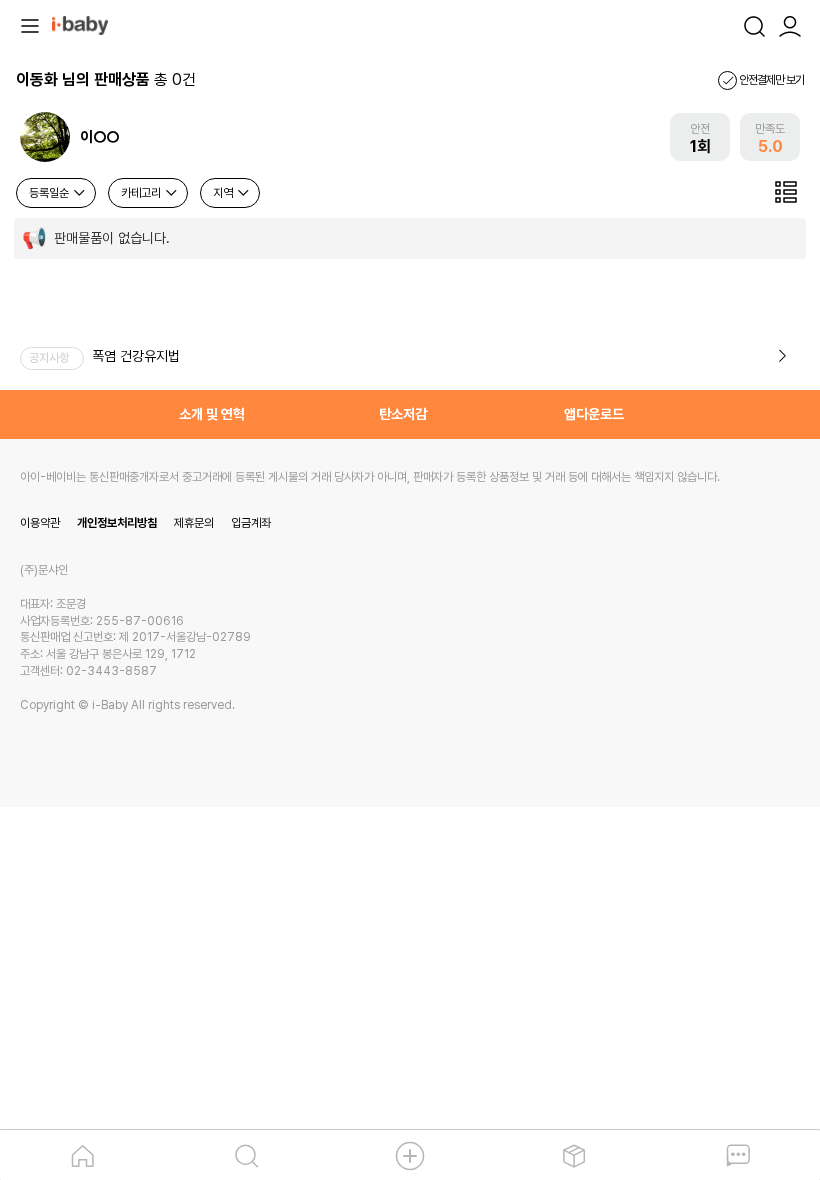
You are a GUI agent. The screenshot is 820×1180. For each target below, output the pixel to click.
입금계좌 (251, 523)
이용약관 (40, 523)
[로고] (80, 24)
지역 (224, 193)
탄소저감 (403, 414)
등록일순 (50, 193)
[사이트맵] (30, 24)
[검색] (754, 24)
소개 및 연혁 (212, 414)
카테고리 (142, 193)
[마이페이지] (790, 24)
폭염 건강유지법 (136, 356)
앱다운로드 (594, 414)
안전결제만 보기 (770, 80)
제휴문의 (194, 523)
